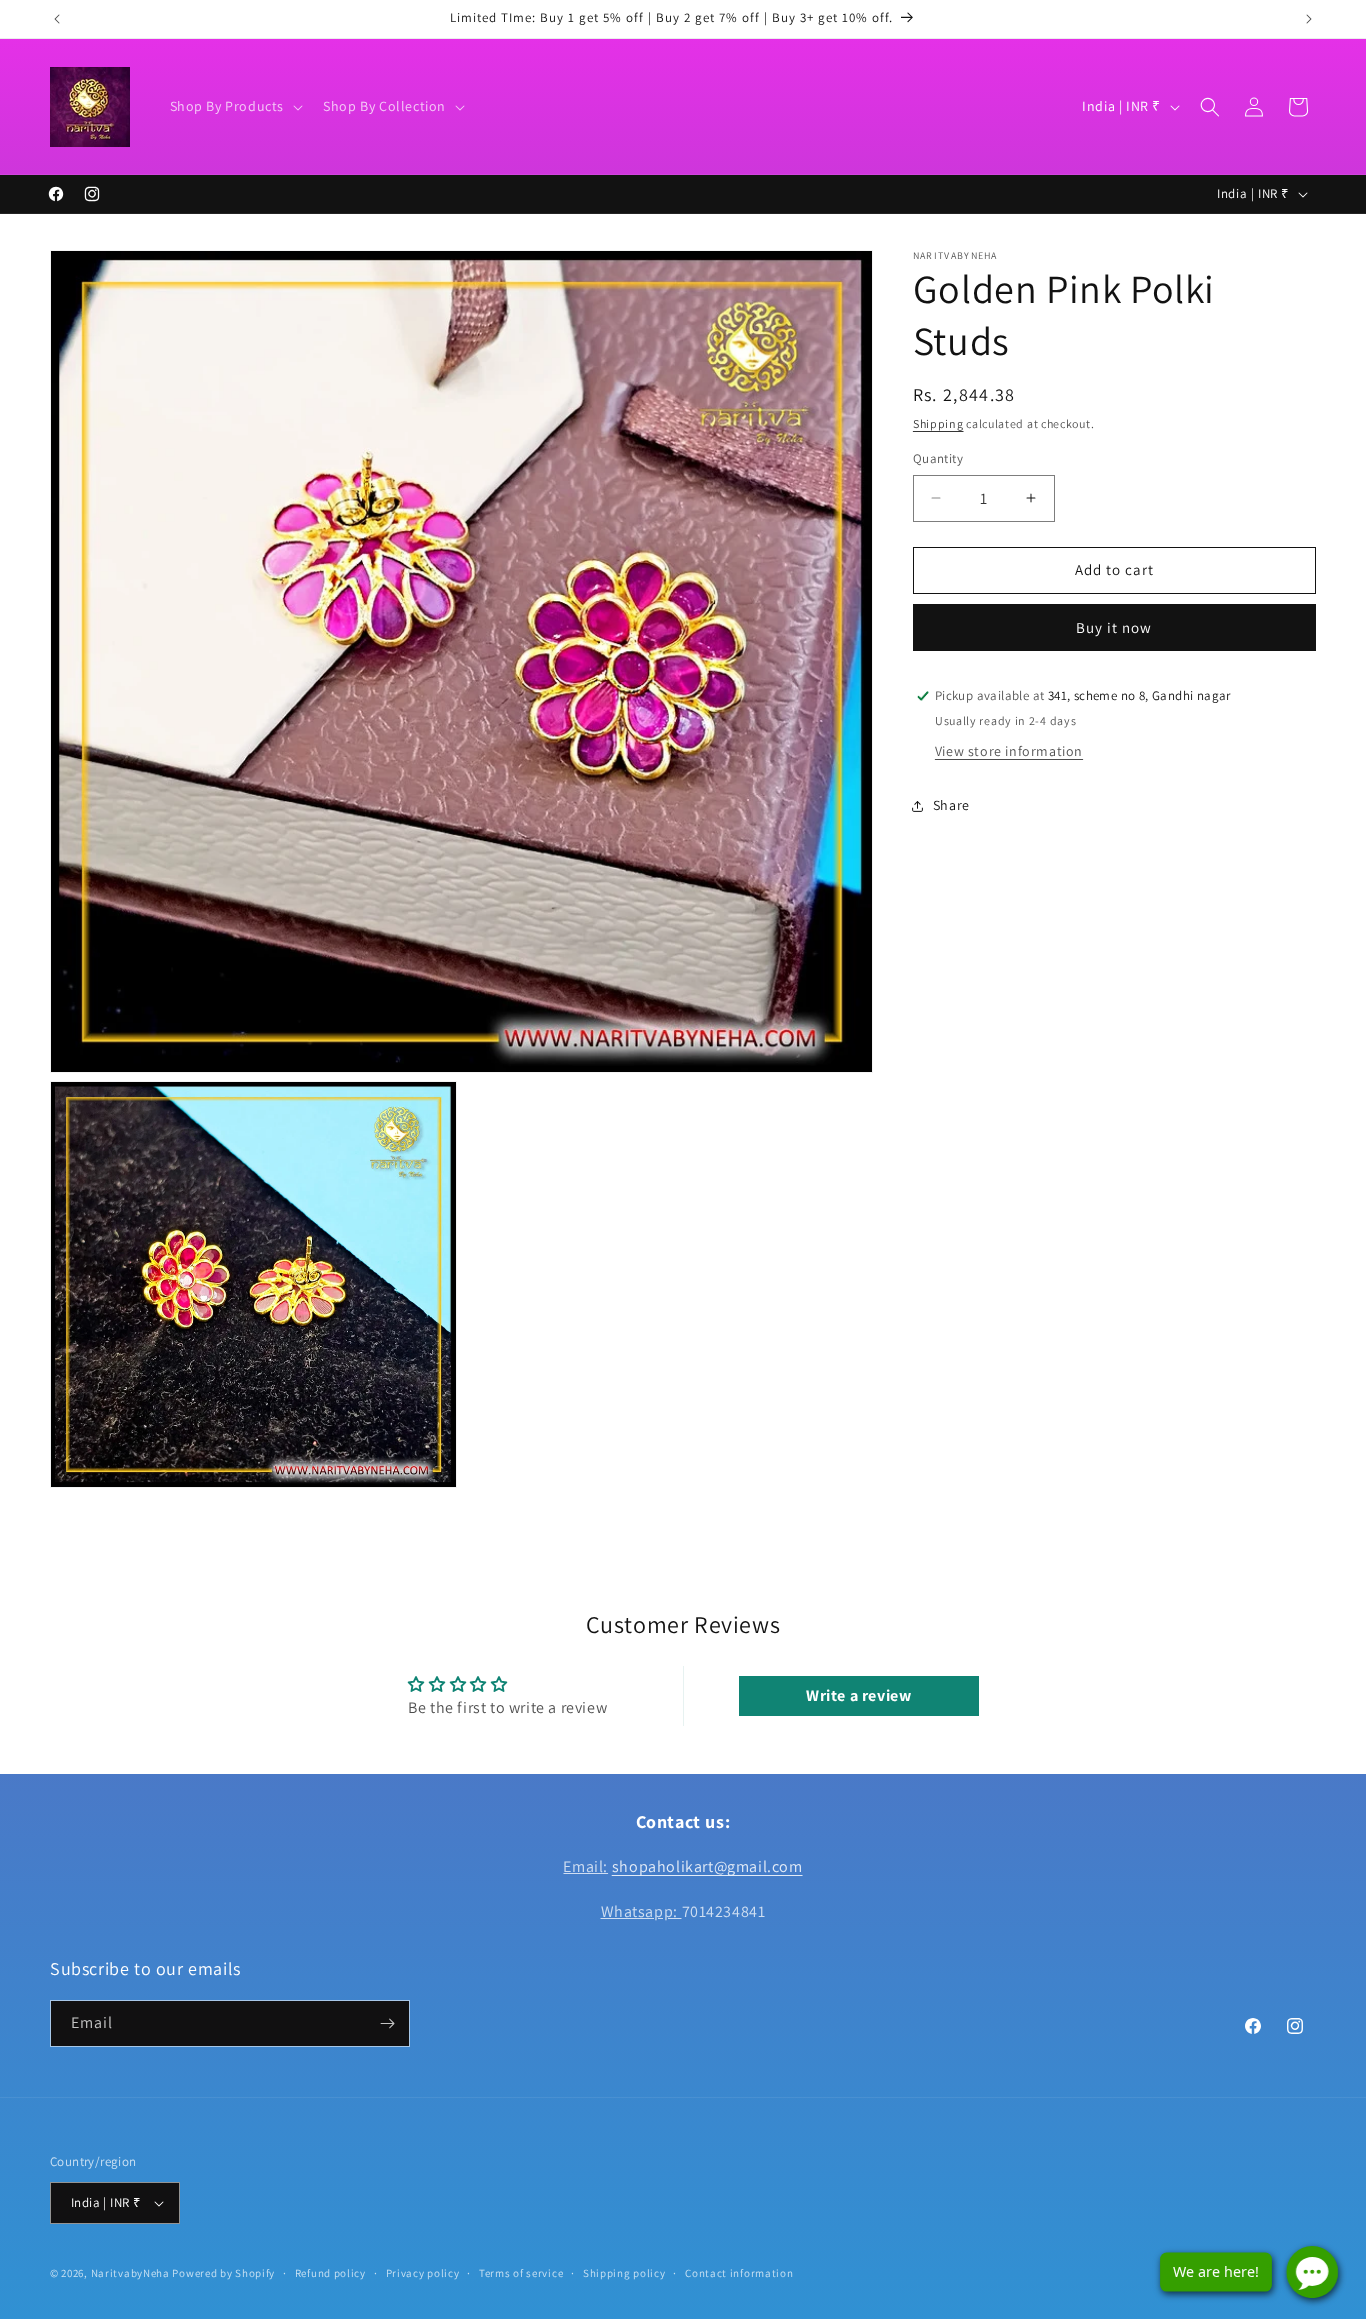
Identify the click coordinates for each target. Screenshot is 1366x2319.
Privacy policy (423, 2273)
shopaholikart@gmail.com (707, 1866)
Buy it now (1114, 627)
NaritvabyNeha (130, 2273)
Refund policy (330, 2273)
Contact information (739, 2273)
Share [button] (951, 805)
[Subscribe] (387, 2023)
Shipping (938, 423)
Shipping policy (624, 2273)
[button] (235, 106)
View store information (1009, 752)
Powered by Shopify (223, 2273)
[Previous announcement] (57, 19)
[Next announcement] (1309, 19)
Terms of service (521, 2273)
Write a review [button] (858, 1695)
